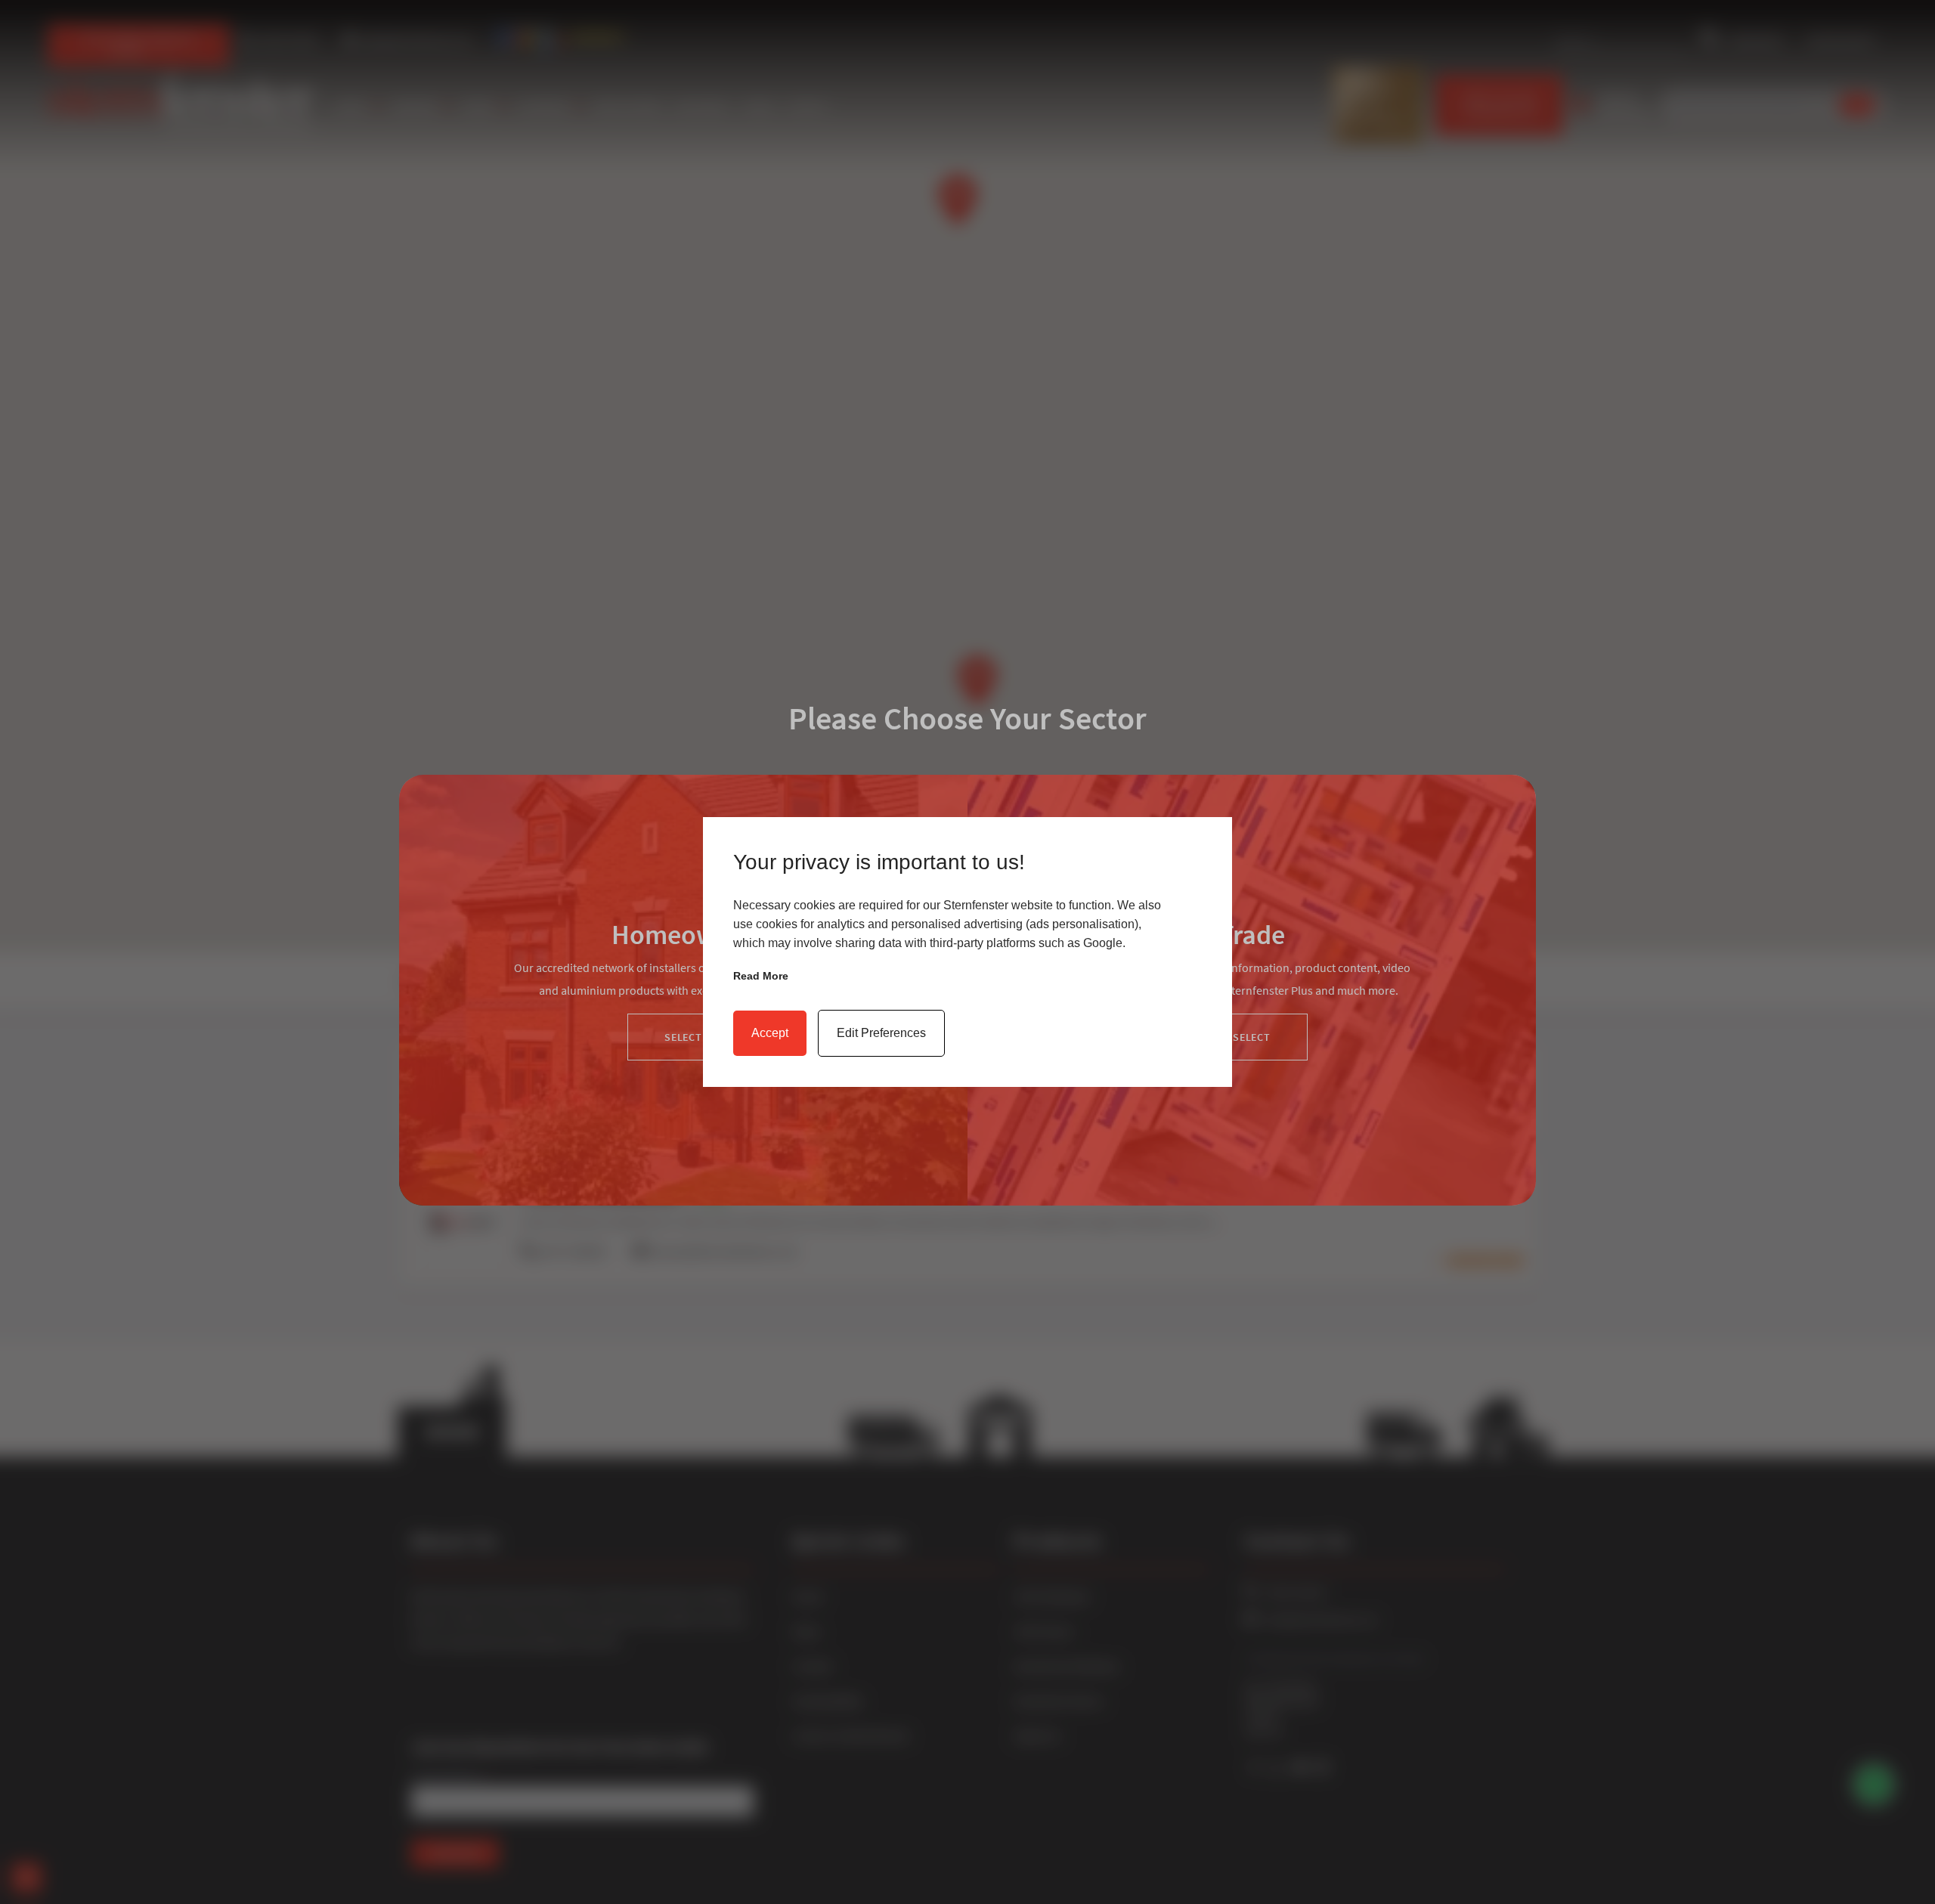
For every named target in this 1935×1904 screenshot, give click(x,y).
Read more (761, 976)
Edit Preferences (881, 1033)
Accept (770, 1033)
